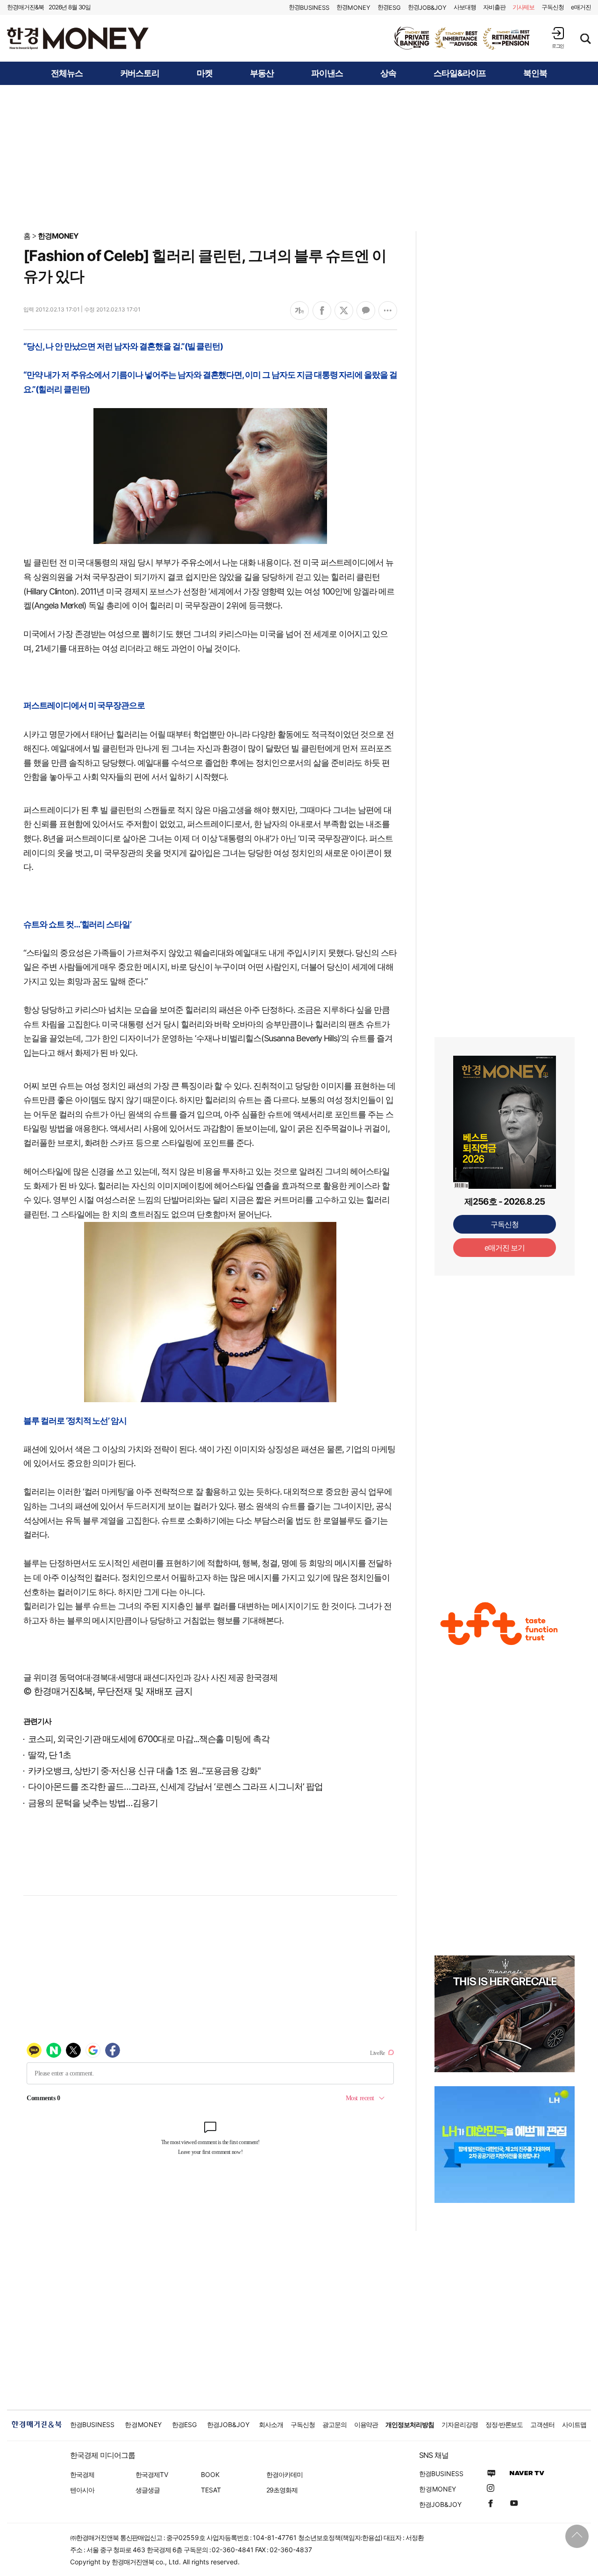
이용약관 (366, 2424)
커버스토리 (140, 73)
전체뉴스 (67, 73)
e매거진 (581, 7)
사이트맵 (574, 2424)
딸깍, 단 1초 (50, 1755)
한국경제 (82, 2474)
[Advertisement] (299, 157)
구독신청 (553, 7)
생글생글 (148, 2490)
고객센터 (542, 2424)
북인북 (535, 73)
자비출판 (494, 7)
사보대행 (465, 7)
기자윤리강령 (460, 2424)
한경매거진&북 (25, 7)
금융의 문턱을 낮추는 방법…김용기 (93, 1803)
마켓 (205, 73)
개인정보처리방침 (410, 2424)
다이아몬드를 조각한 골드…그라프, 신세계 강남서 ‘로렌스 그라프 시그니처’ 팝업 (175, 1787)
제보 (524, 7)
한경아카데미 (285, 2474)
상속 (388, 73)
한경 (309, 7)
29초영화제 (282, 2490)
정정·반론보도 (504, 2424)
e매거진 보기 (505, 1248)
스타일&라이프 (460, 73)
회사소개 (271, 2424)
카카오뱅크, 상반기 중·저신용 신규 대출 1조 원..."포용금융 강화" (144, 1771)
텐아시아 (82, 2490)
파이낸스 (327, 73)
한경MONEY (58, 236)
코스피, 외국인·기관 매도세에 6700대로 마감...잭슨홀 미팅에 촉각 (149, 1739)
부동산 (262, 73)
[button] (558, 38)
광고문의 (335, 2424)
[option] (463, 38)
